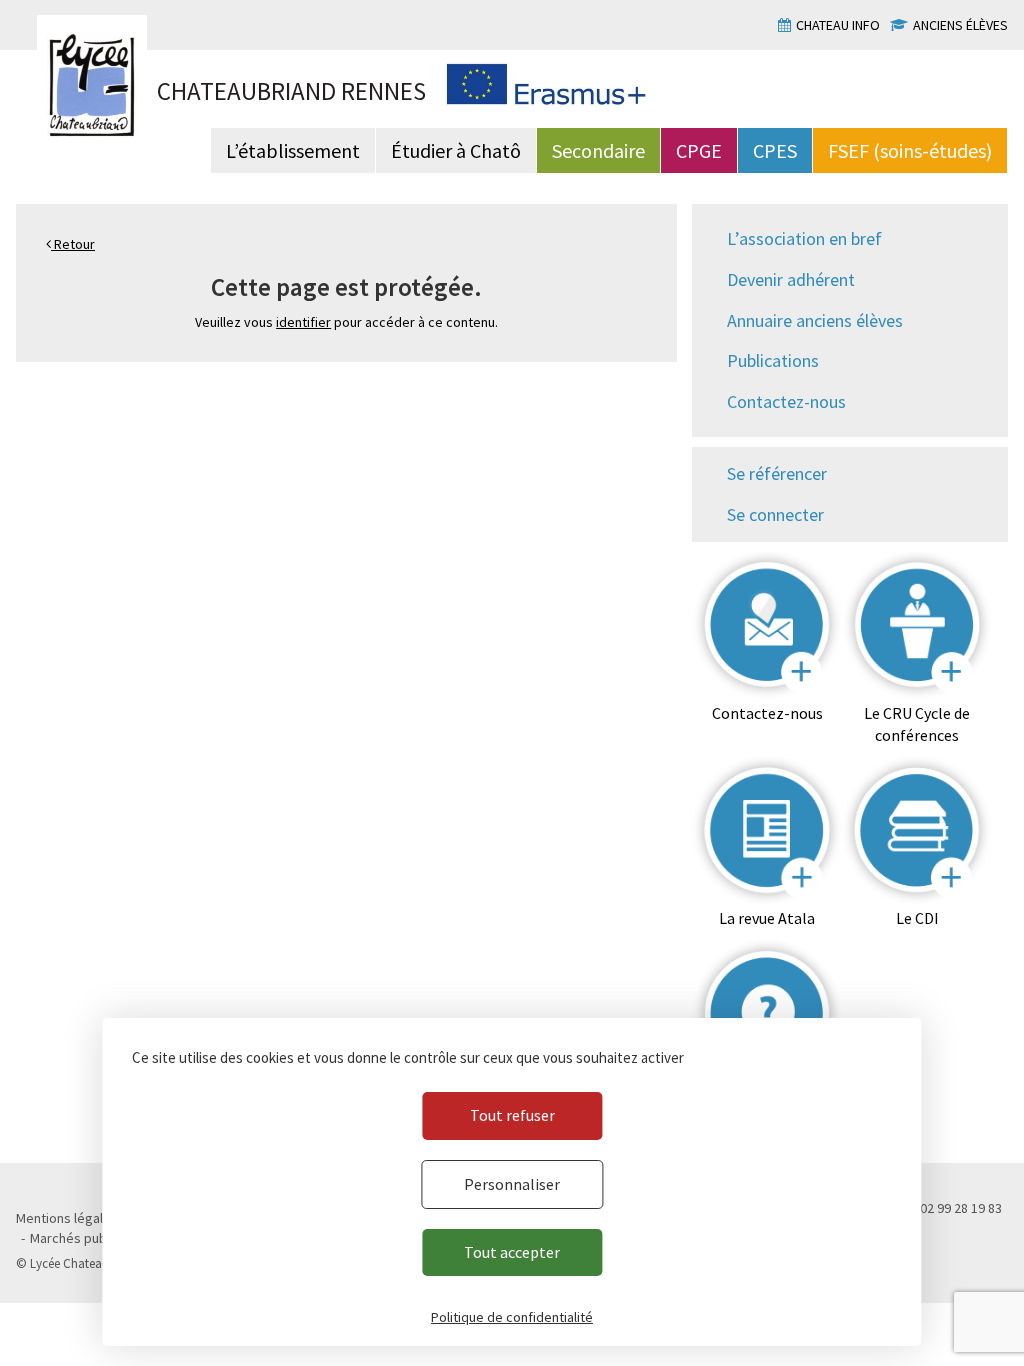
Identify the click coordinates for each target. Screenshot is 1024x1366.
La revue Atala (767, 918)
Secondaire (598, 150)
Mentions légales (67, 1218)
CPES (775, 150)
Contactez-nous (786, 401)
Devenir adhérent (791, 279)
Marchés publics (78, 1238)
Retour (73, 244)
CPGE (699, 150)
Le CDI (917, 918)
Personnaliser (512, 1184)
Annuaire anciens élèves (815, 320)
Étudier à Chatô (456, 150)
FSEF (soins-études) (910, 150)
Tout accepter (512, 1252)
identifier (303, 322)
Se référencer (777, 473)
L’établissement (293, 150)
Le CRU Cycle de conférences (917, 724)
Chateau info (838, 25)
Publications (773, 360)
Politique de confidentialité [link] (512, 1317)
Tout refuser (512, 1115)
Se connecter (775, 514)
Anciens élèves (960, 25)
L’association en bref (804, 238)
